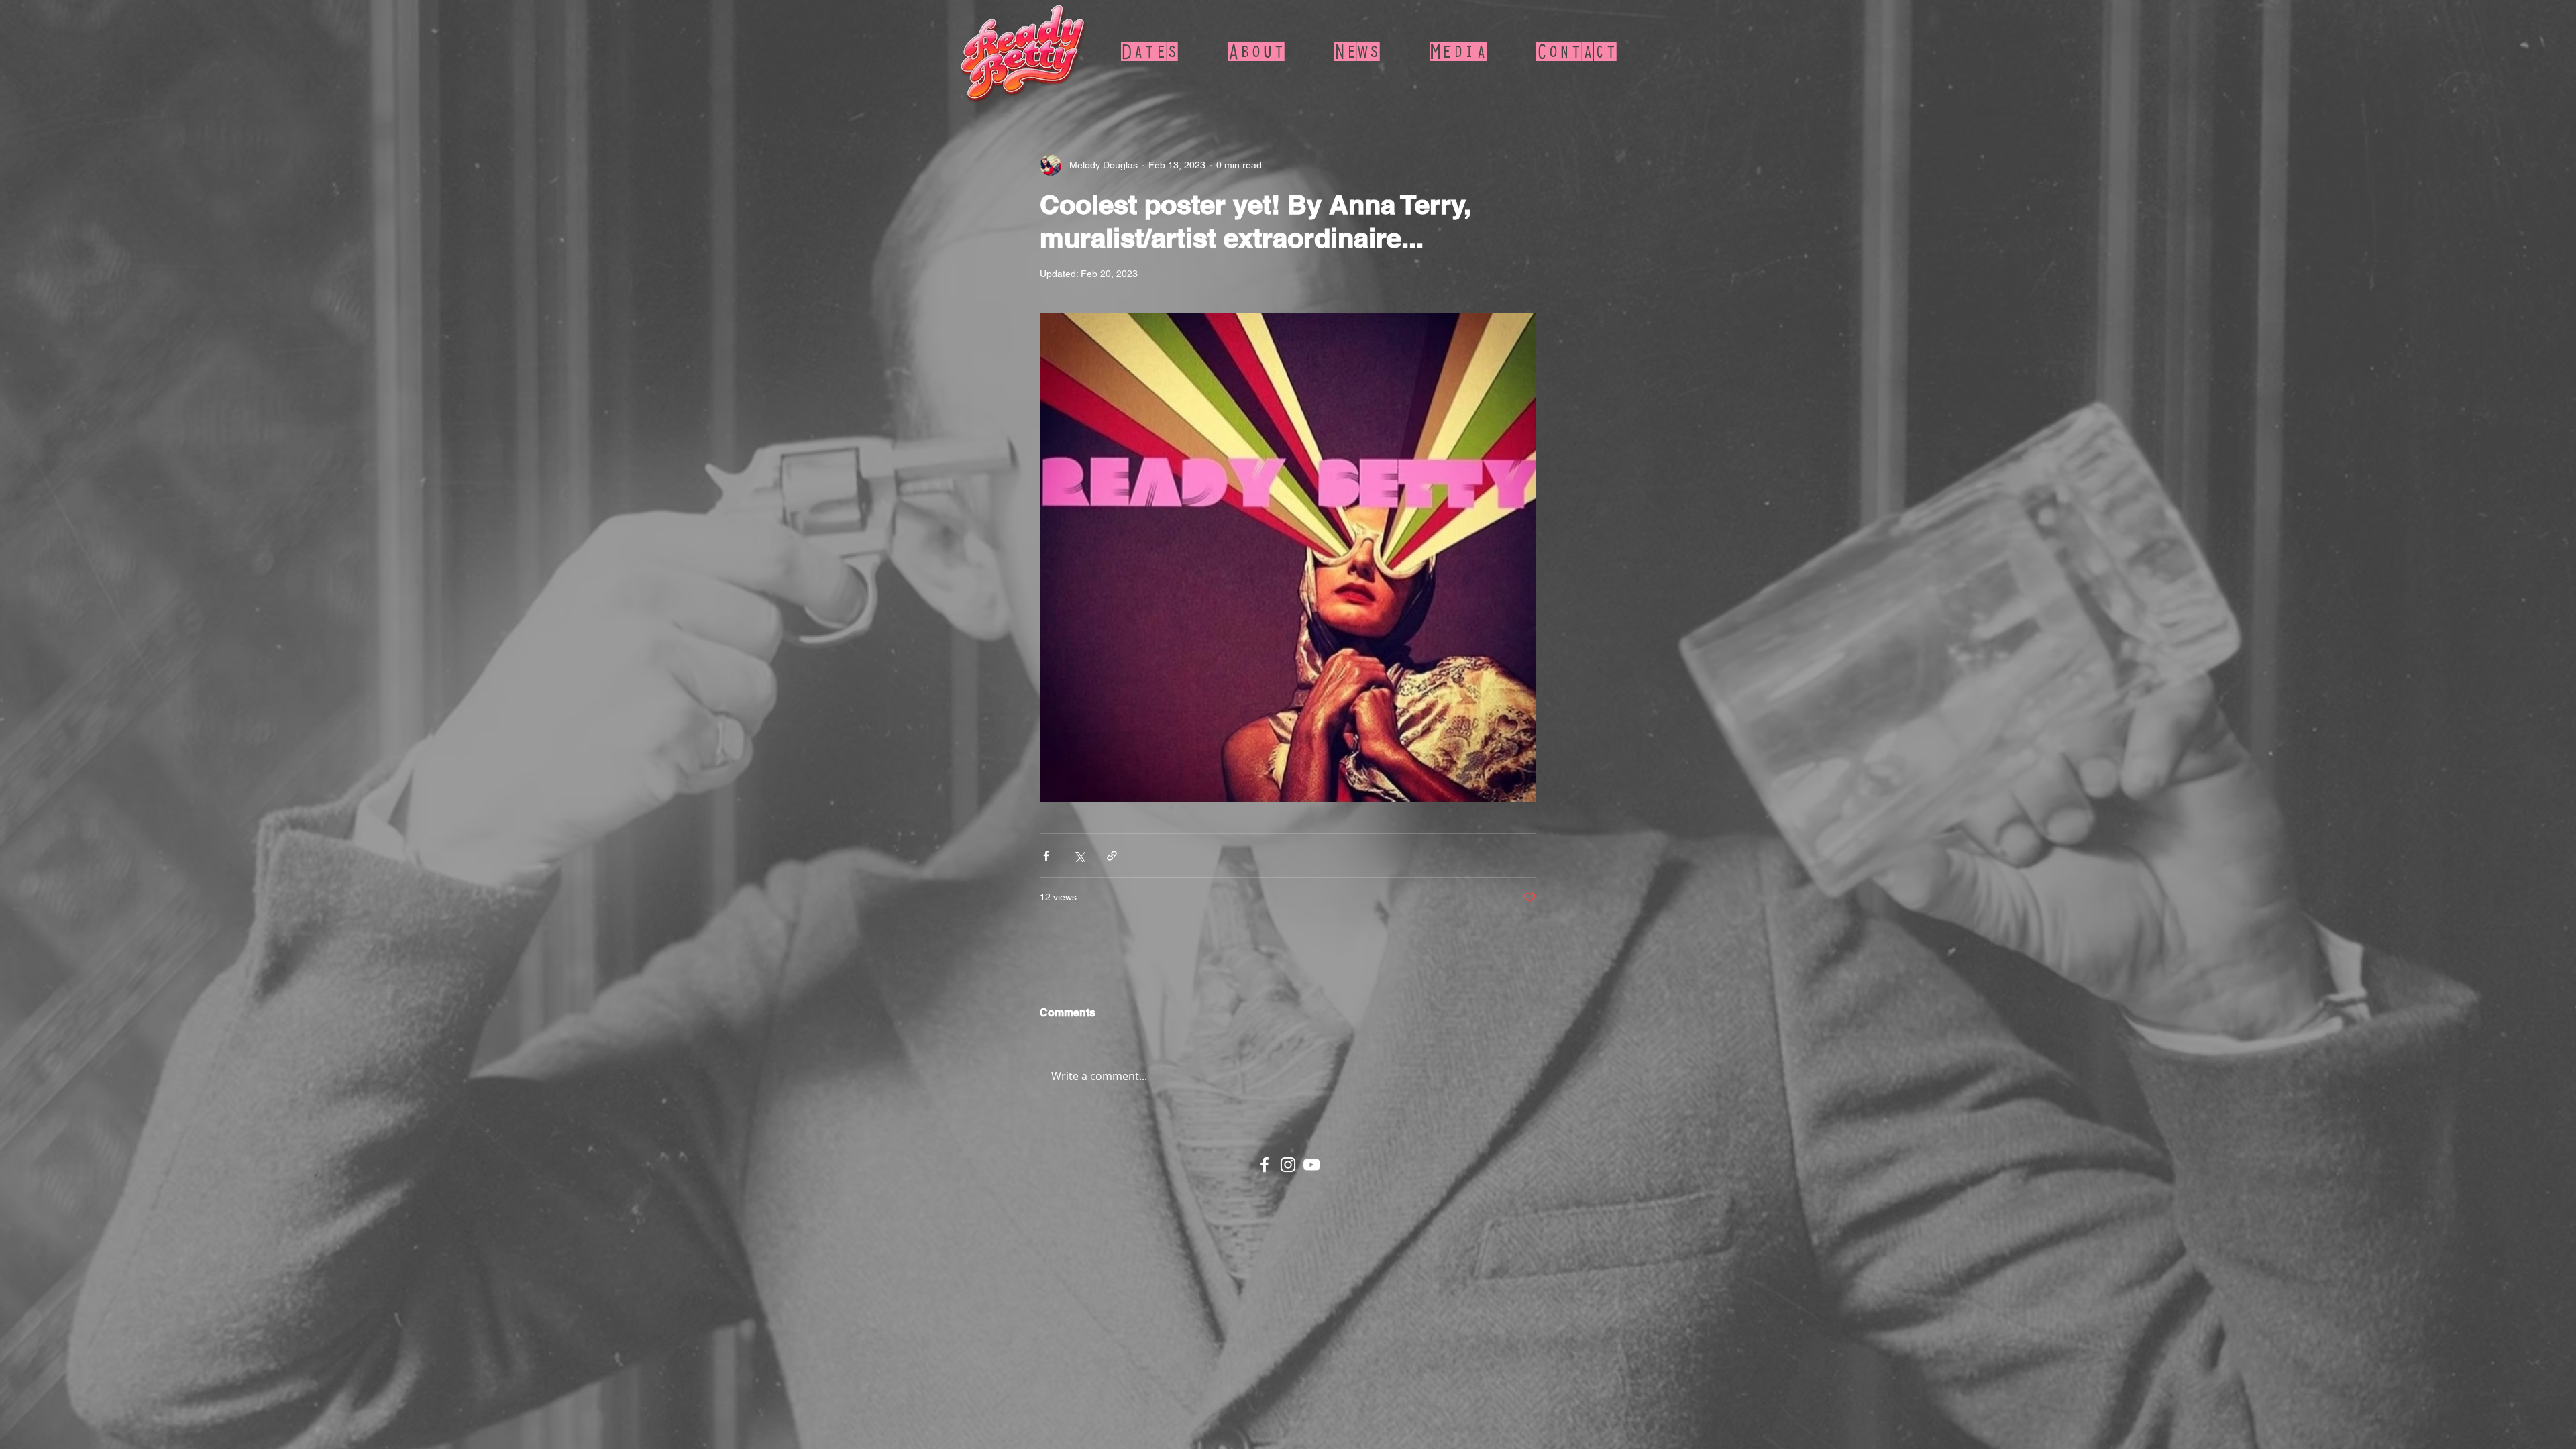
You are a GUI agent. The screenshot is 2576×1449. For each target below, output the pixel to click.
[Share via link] (1112, 856)
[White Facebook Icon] (1265, 1165)
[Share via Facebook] (1046, 856)
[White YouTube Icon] (1311, 1165)
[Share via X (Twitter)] (1079, 856)
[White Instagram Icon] (1288, 1165)
